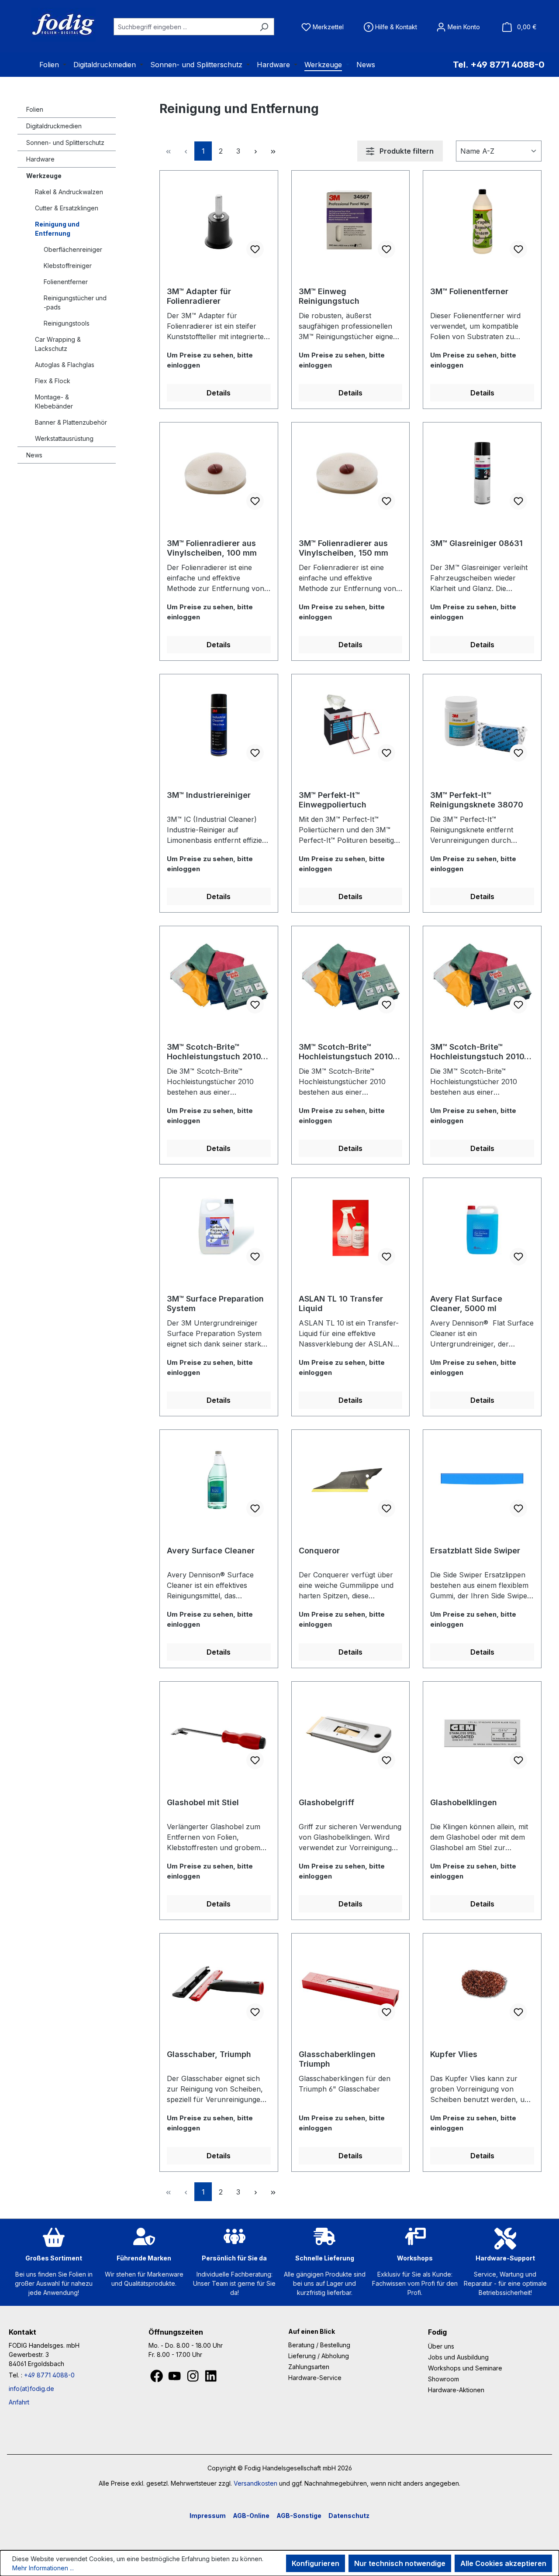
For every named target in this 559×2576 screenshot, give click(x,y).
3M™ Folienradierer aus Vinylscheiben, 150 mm (343, 548)
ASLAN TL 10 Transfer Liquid (341, 1303)
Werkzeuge (44, 176)
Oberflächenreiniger (73, 249)
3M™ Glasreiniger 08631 (476, 543)
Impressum (208, 2516)
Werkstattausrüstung (64, 438)
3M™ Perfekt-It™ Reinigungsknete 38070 (477, 800)
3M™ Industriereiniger (209, 795)
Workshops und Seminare (465, 2368)
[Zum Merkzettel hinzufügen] (255, 249)
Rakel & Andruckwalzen (69, 192)
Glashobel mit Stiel (203, 1802)
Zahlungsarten (309, 2367)
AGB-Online (251, 2516)
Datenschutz (349, 2516)
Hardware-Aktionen (456, 2390)
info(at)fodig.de (31, 2389)
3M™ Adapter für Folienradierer (199, 296)
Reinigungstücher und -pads (75, 302)
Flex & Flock (53, 381)
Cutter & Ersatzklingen (67, 208)
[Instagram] (194, 2378)
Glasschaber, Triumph (209, 2054)
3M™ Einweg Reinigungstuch (329, 296)
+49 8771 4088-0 (49, 2375)
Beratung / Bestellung (319, 2345)
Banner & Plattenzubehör (71, 422)
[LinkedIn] (211, 2378)
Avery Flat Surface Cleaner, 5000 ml (466, 1303)
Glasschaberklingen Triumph (337, 2059)
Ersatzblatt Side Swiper (475, 1551)
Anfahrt (19, 2402)
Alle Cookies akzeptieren (503, 2563)
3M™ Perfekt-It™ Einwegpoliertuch (333, 800)
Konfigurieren (316, 2563)
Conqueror (319, 1551)
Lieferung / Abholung (319, 2356)
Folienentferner (66, 282)
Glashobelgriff (326, 1802)
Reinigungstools (67, 323)
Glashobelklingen (464, 1802)
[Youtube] (175, 2378)
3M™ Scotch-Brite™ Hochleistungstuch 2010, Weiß (478, 1052)
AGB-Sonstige (299, 2516)
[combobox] (184, 27)
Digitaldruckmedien (54, 126)
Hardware (40, 159)
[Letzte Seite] (273, 151)
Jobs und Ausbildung (458, 2357)
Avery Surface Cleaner (211, 1551)
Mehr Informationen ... (43, 2568)
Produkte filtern (406, 151)
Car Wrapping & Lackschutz (58, 344)
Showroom (443, 2379)
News (34, 455)
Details (219, 393)
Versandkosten (255, 2483)
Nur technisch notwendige (400, 2563)
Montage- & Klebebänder (54, 402)
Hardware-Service (315, 2378)
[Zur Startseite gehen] (52, 25)
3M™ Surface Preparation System (215, 1303)
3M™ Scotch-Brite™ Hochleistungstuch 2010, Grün (215, 1052)
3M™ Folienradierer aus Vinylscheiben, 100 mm (212, 548)
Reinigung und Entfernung (57, 229)
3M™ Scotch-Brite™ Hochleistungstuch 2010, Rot (347, 1052)
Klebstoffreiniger (68, 266)
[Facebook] (157, 2378)
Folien (35, 109)
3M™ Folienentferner (469, 291)
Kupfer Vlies (454, 2054)
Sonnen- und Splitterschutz (65, 143)
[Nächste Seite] (255, 151)
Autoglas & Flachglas (65, 365)
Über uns (441, 2346)
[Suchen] (264, 27)
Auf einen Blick (312, 2331)
